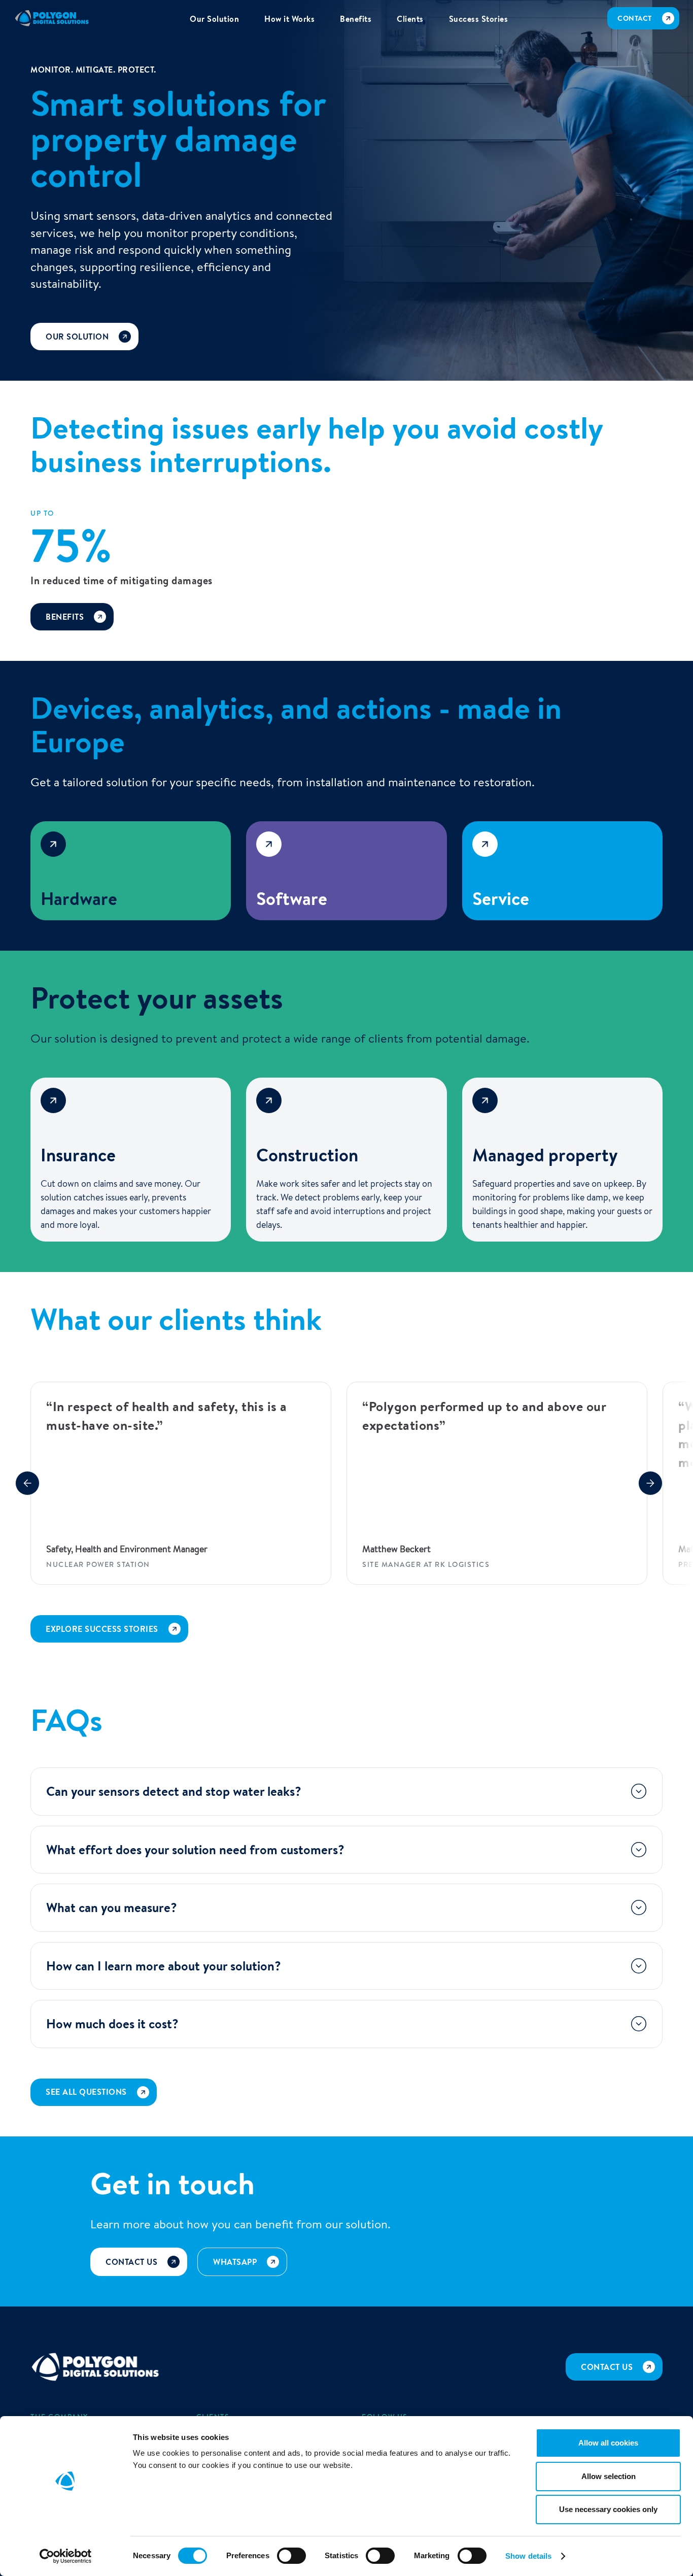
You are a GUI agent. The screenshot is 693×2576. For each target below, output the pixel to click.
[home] (52, 18)
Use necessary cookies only (608, 2509)
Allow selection (609, 2476)
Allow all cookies (608, 2443)
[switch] (291, 2556)
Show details (528, 2556)
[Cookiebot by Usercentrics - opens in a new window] (66, 2556)
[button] (27, 1483)
